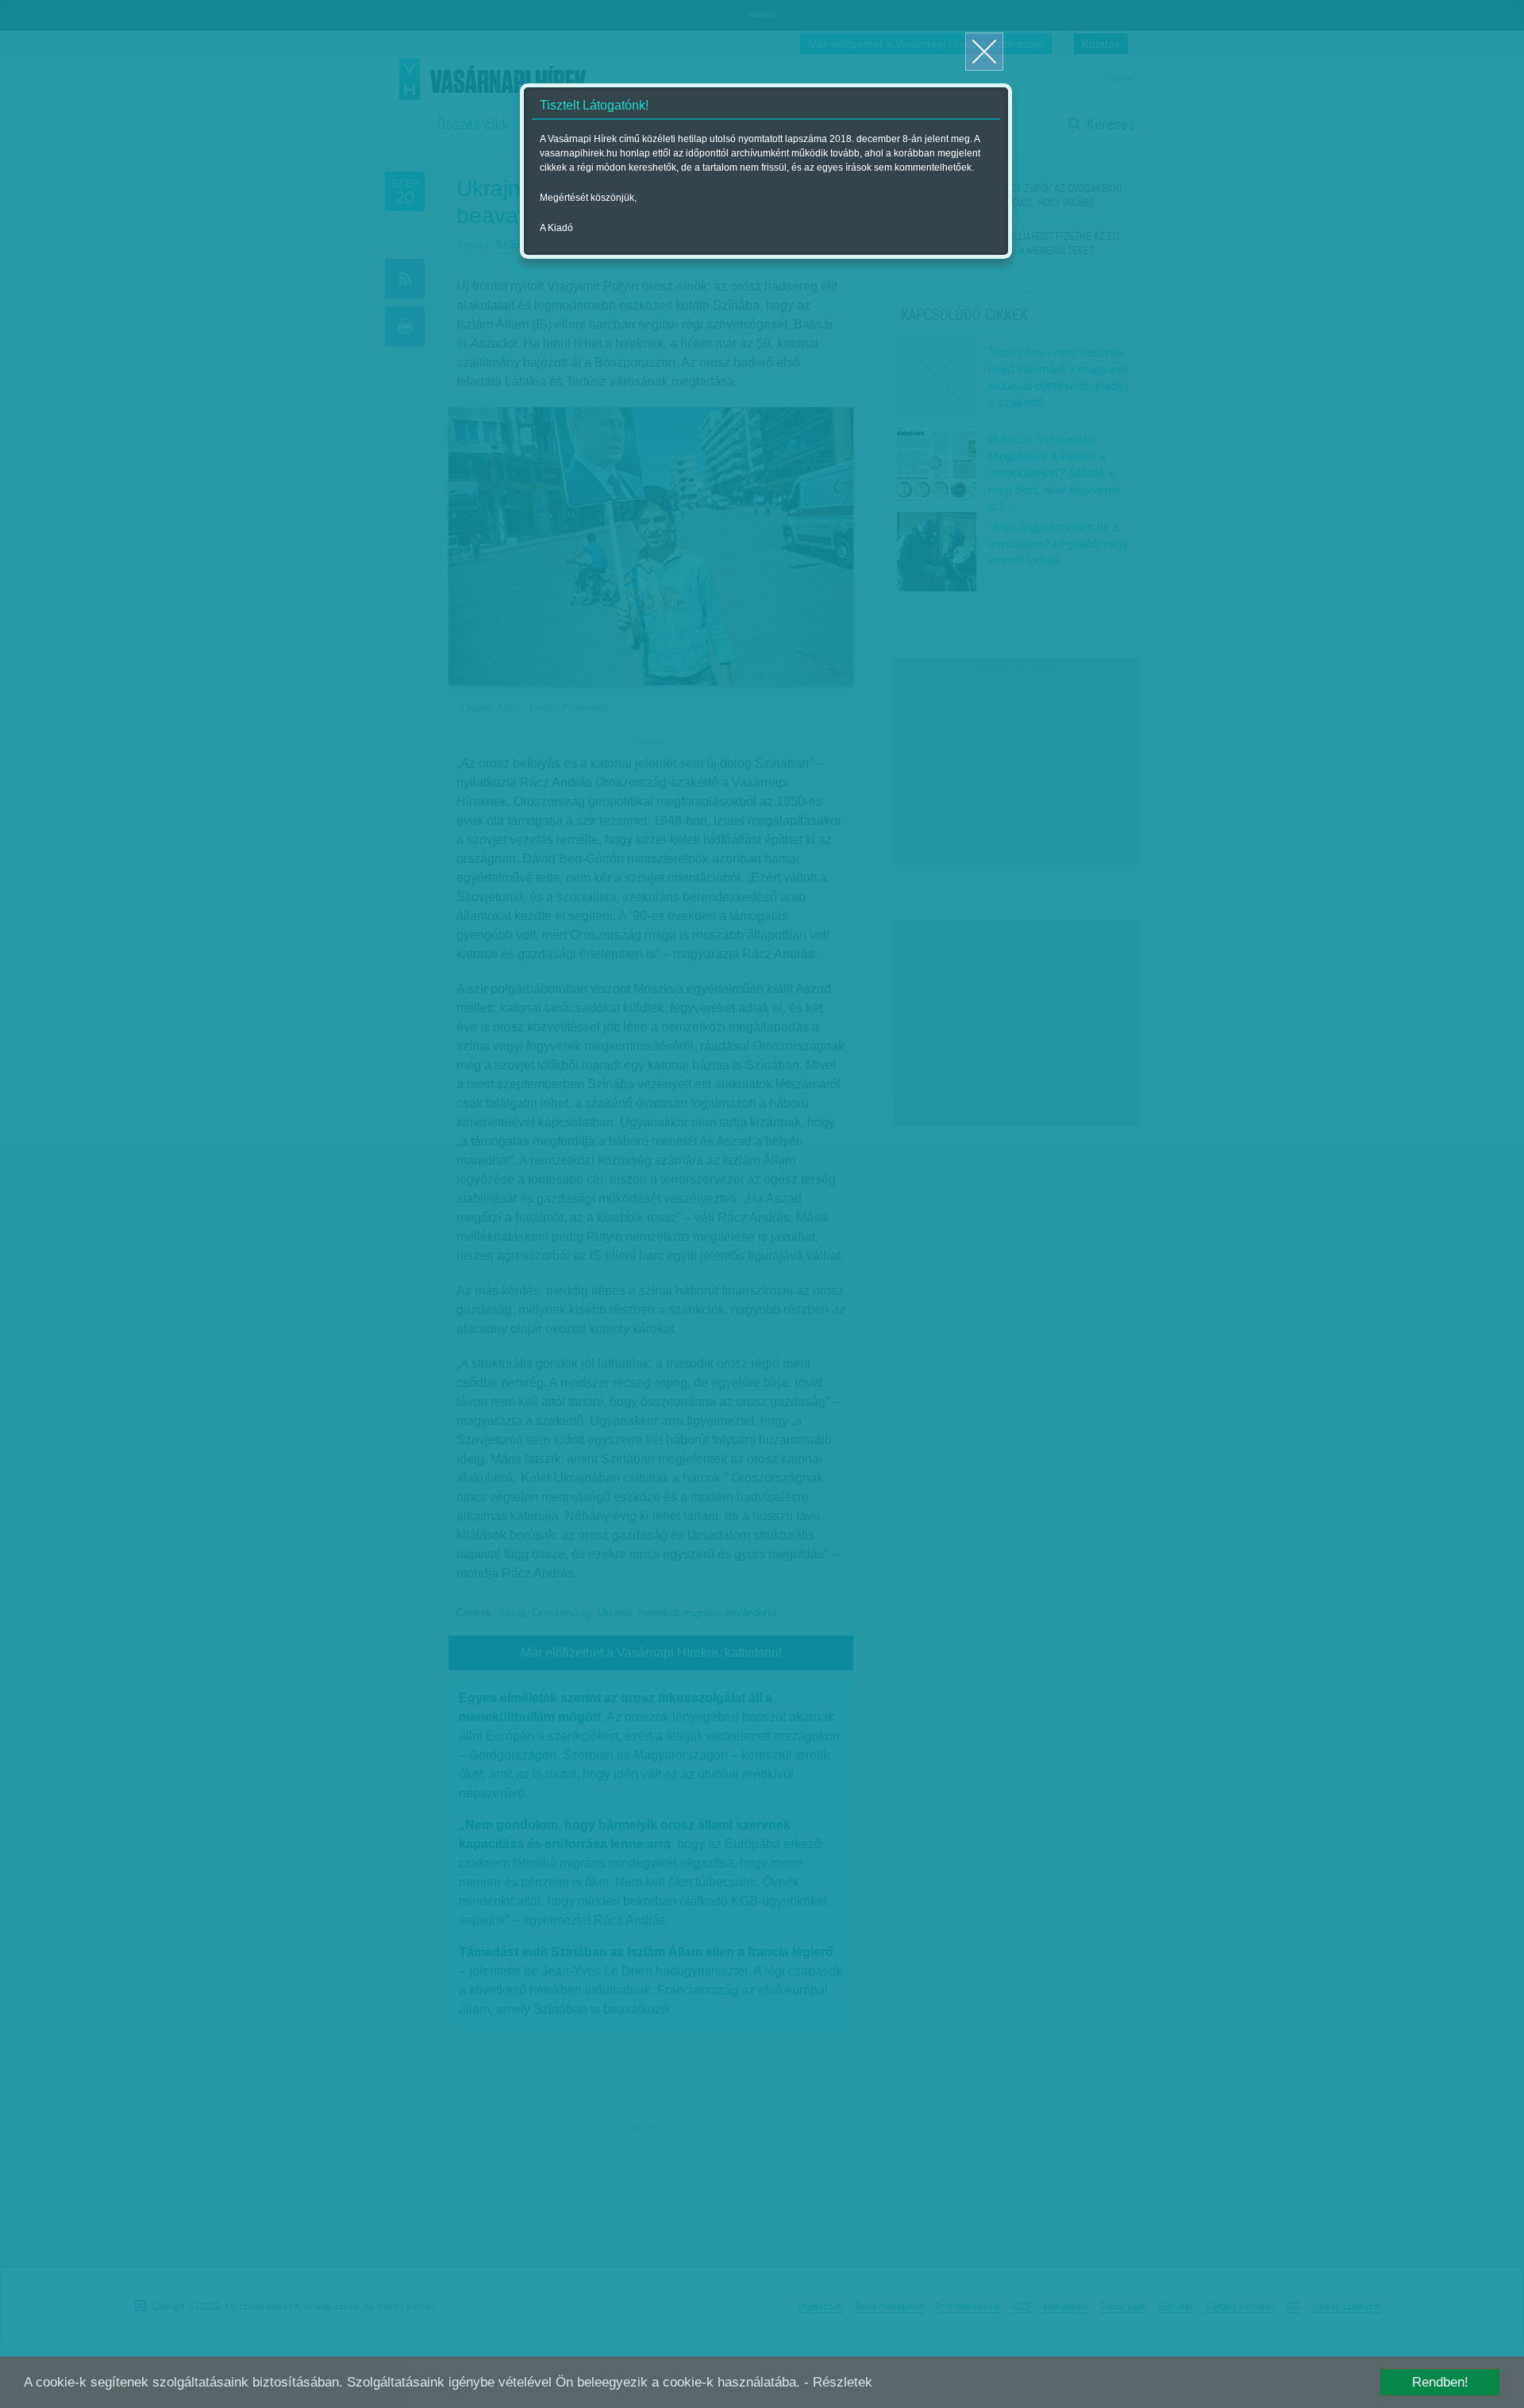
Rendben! (1440, 2382)
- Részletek (838, 2382)
